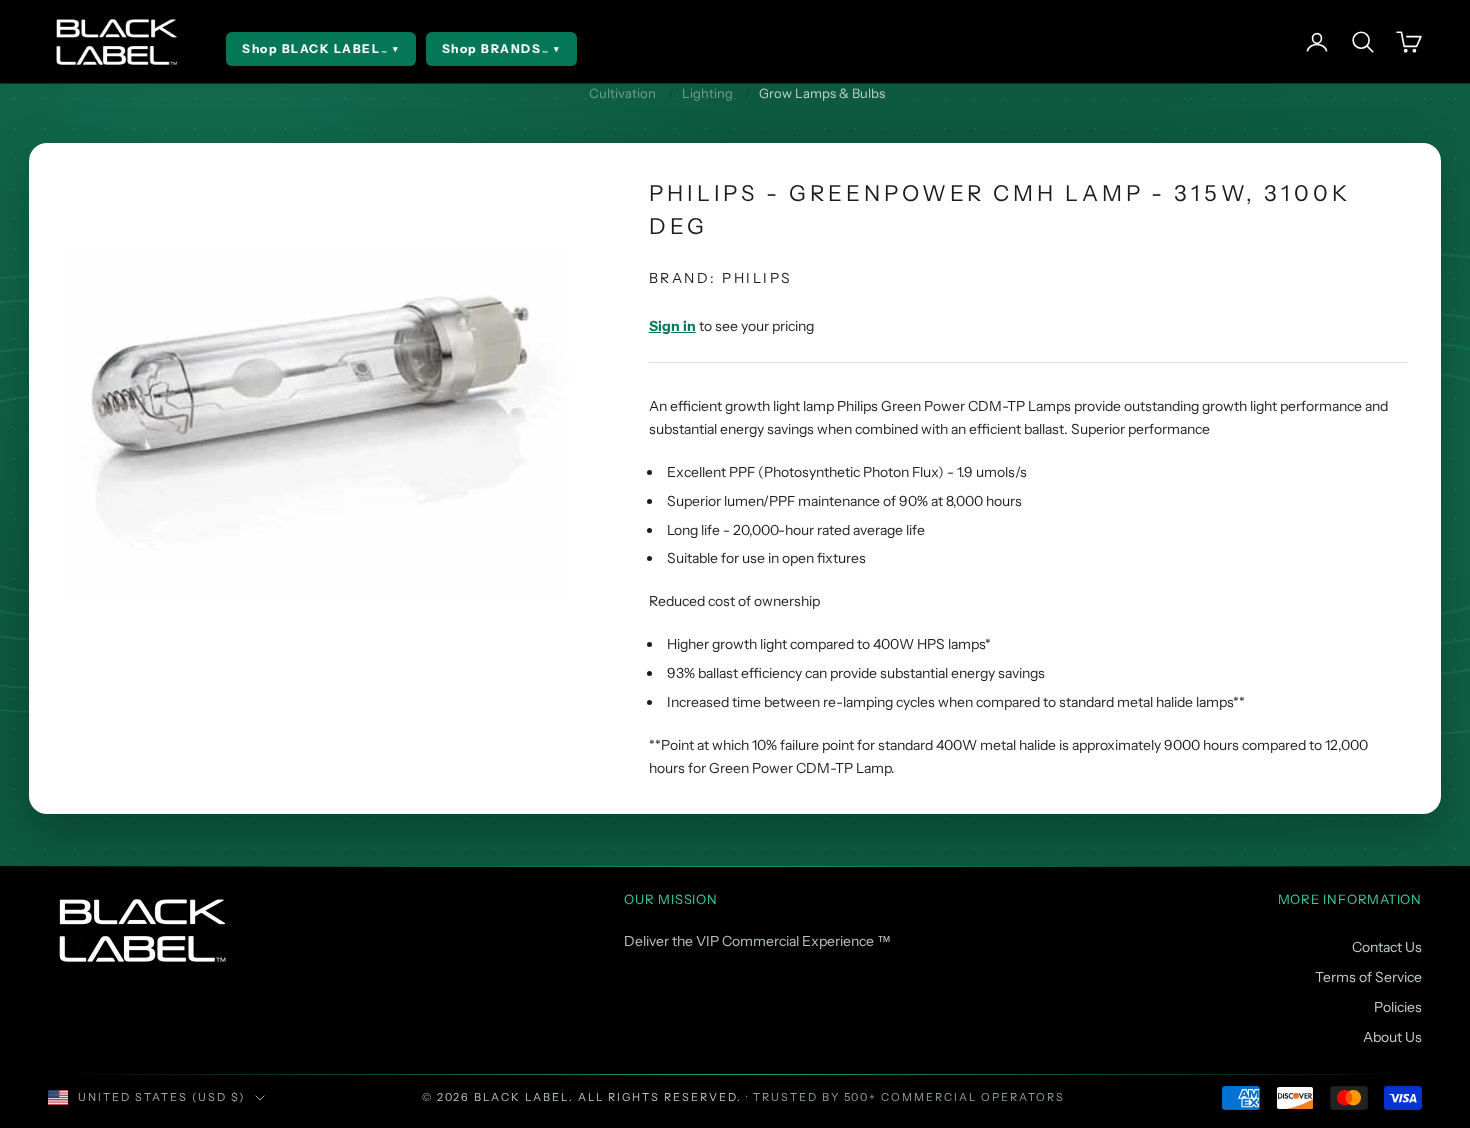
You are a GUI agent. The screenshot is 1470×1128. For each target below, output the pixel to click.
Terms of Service (1368, 977)
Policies (1398, 1007)
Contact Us (1387, 947)
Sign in (672, 326)
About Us (1392, 1037)
